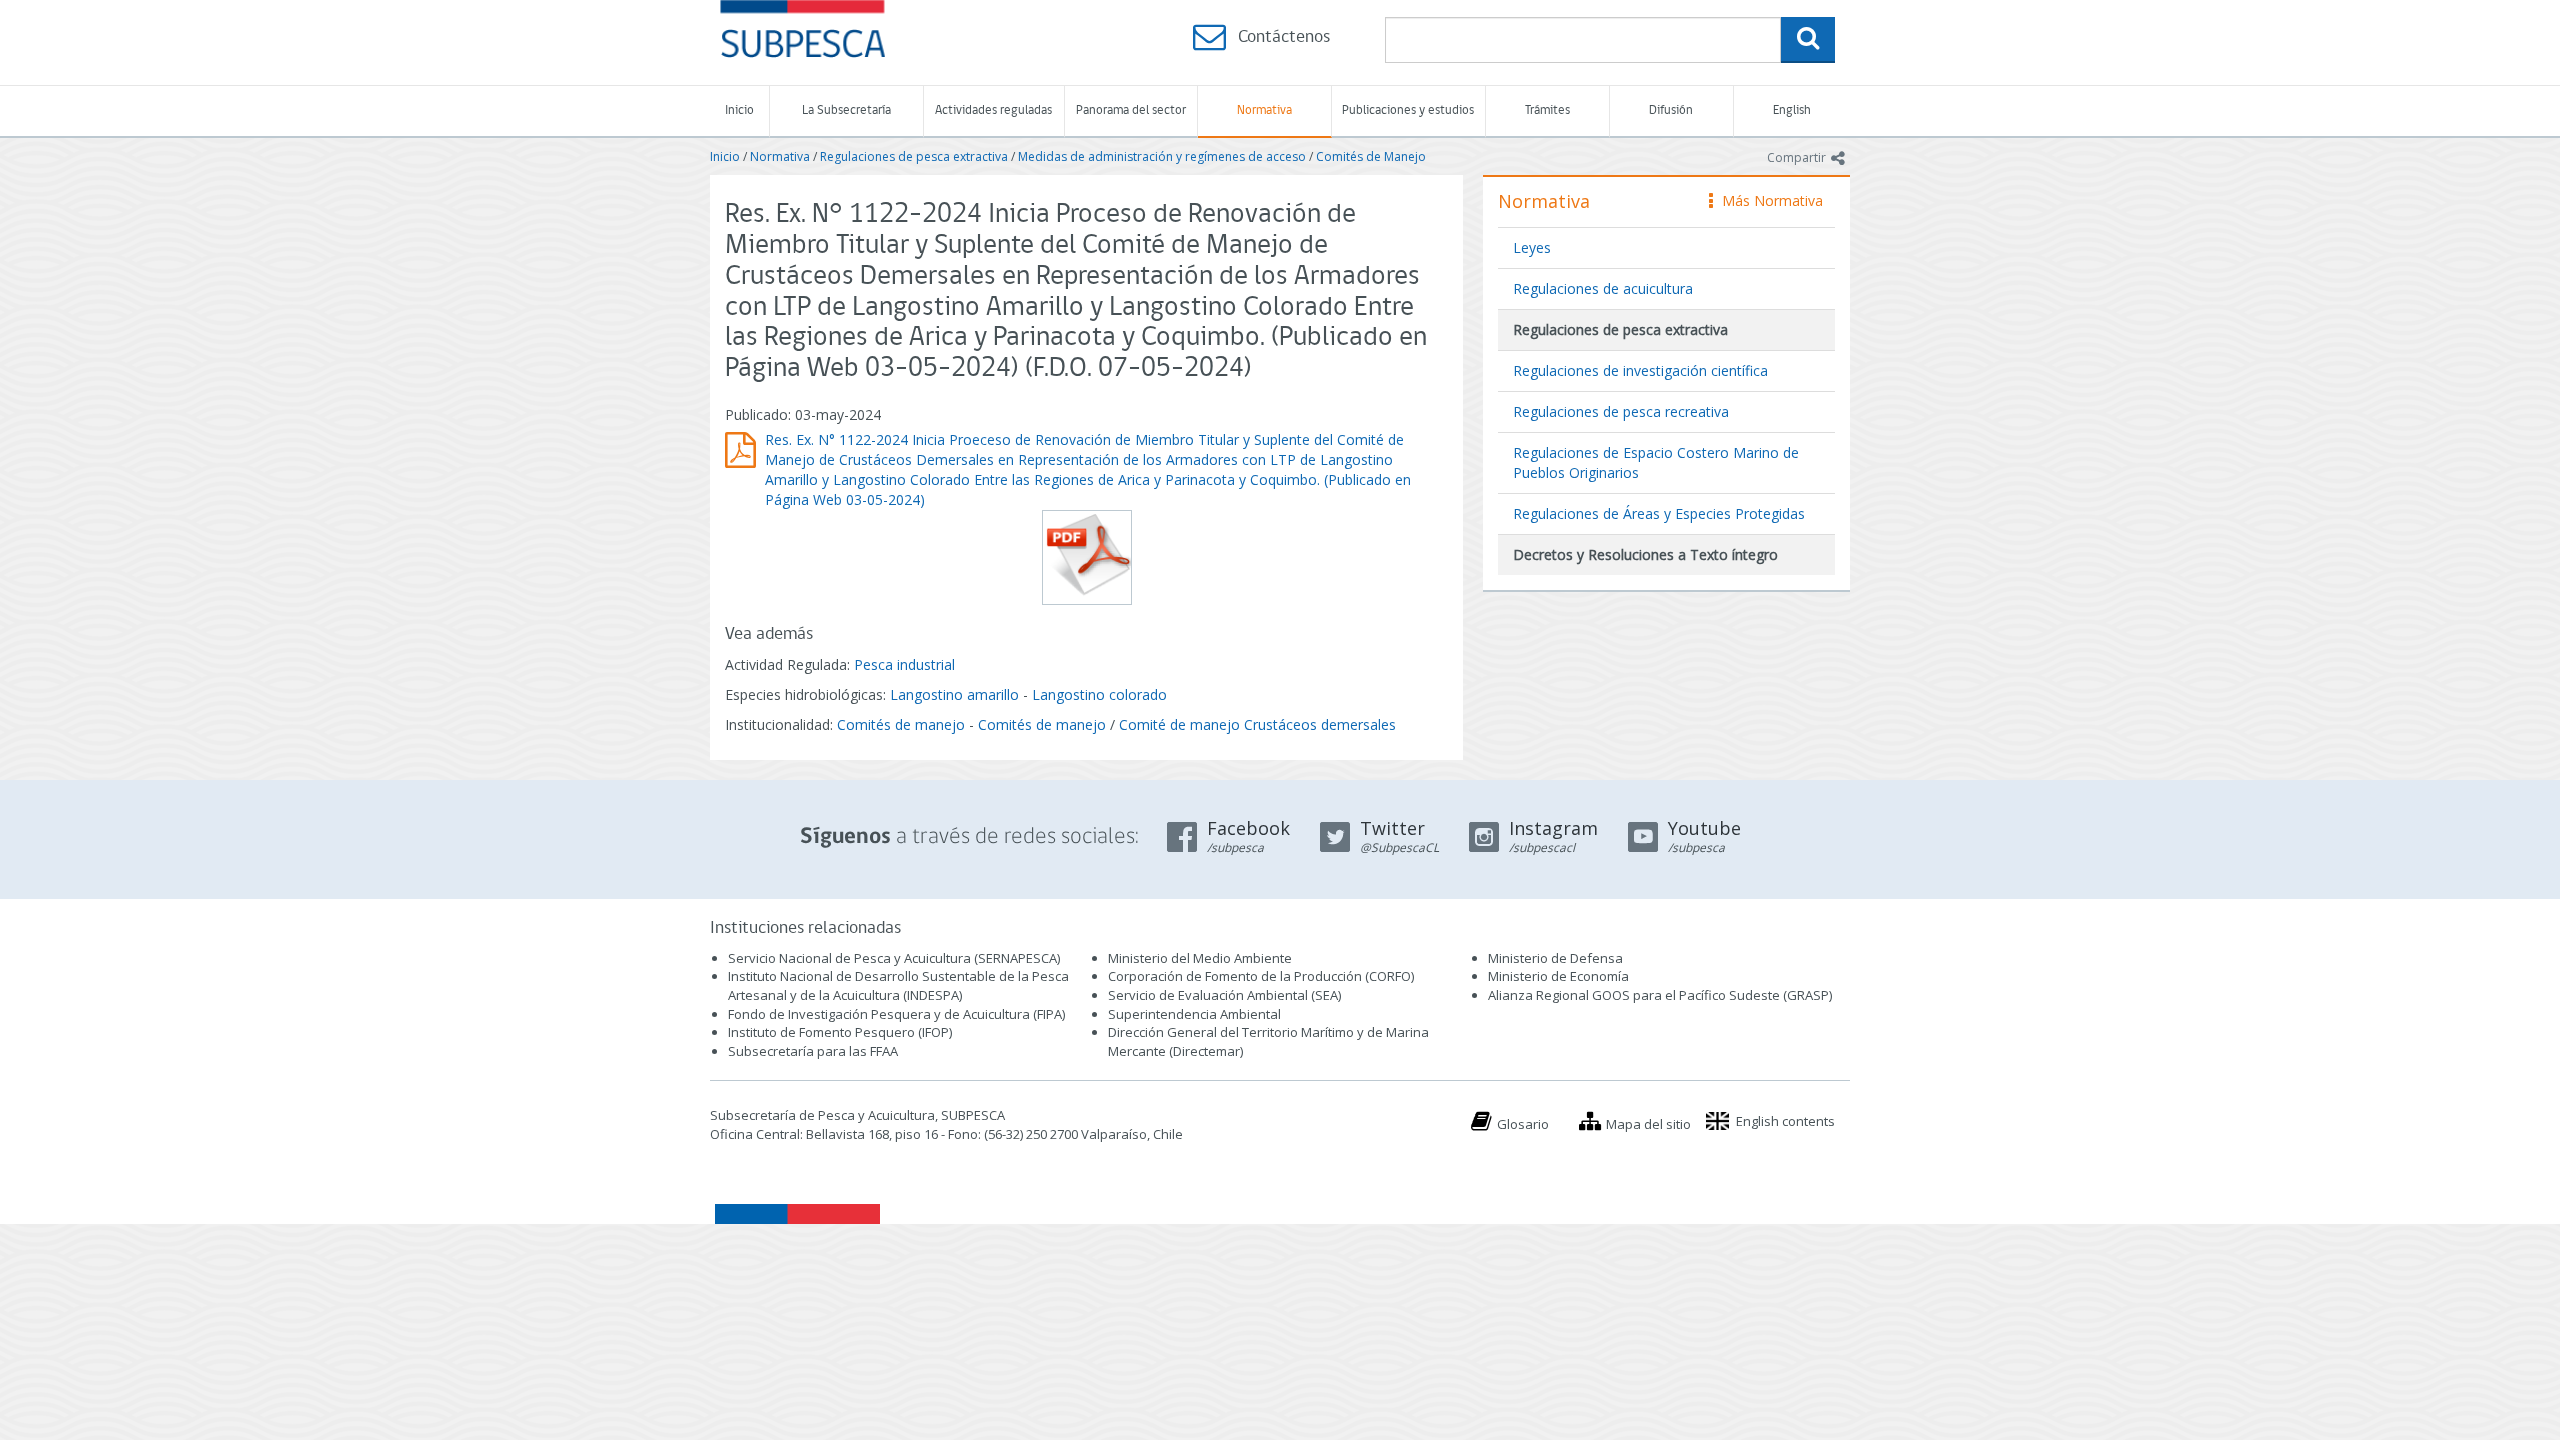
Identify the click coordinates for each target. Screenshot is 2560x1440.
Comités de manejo (901, 724)
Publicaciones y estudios (1408, 110)
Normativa (1264, 110)
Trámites (1547, 110)
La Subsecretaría (846, 110)
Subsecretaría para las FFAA (813, 1051)
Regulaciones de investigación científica (1640, 370)
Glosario (1523, 1124)
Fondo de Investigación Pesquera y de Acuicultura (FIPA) (896, 1014)
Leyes (1532, 247)
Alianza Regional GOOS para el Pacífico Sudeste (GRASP (1658, 995)
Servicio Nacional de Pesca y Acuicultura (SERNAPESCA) (894, 958)
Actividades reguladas (993, 110)
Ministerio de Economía (1558, 976)
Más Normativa (1767, 200)
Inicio (739, 110)
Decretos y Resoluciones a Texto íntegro (1645, 554)
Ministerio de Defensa (1555, 958)
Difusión (1671, 110)
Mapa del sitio (1648, 1124)
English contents (1785, 1121)
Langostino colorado (1099, 694)
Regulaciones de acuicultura (1603, 288)
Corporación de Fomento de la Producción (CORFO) (1261, 976)
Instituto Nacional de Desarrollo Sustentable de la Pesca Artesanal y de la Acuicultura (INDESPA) (898, 985)
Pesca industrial (904, 664)
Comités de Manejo (1371, 156)
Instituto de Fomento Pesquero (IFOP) (840, 1032)
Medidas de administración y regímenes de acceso (1162, 156)
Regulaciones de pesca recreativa (1621, 411)
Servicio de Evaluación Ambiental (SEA (1223, 995)
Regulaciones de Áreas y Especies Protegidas (1659, 513)
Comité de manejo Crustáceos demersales (1257, 724)
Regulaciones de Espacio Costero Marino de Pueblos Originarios (1656, 462)
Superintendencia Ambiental (1194, 1014)
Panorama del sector (1131, 110)
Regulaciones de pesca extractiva (914, 156)
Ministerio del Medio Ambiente (1200, 958)
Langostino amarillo (954, 694)
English (1792, 110)
